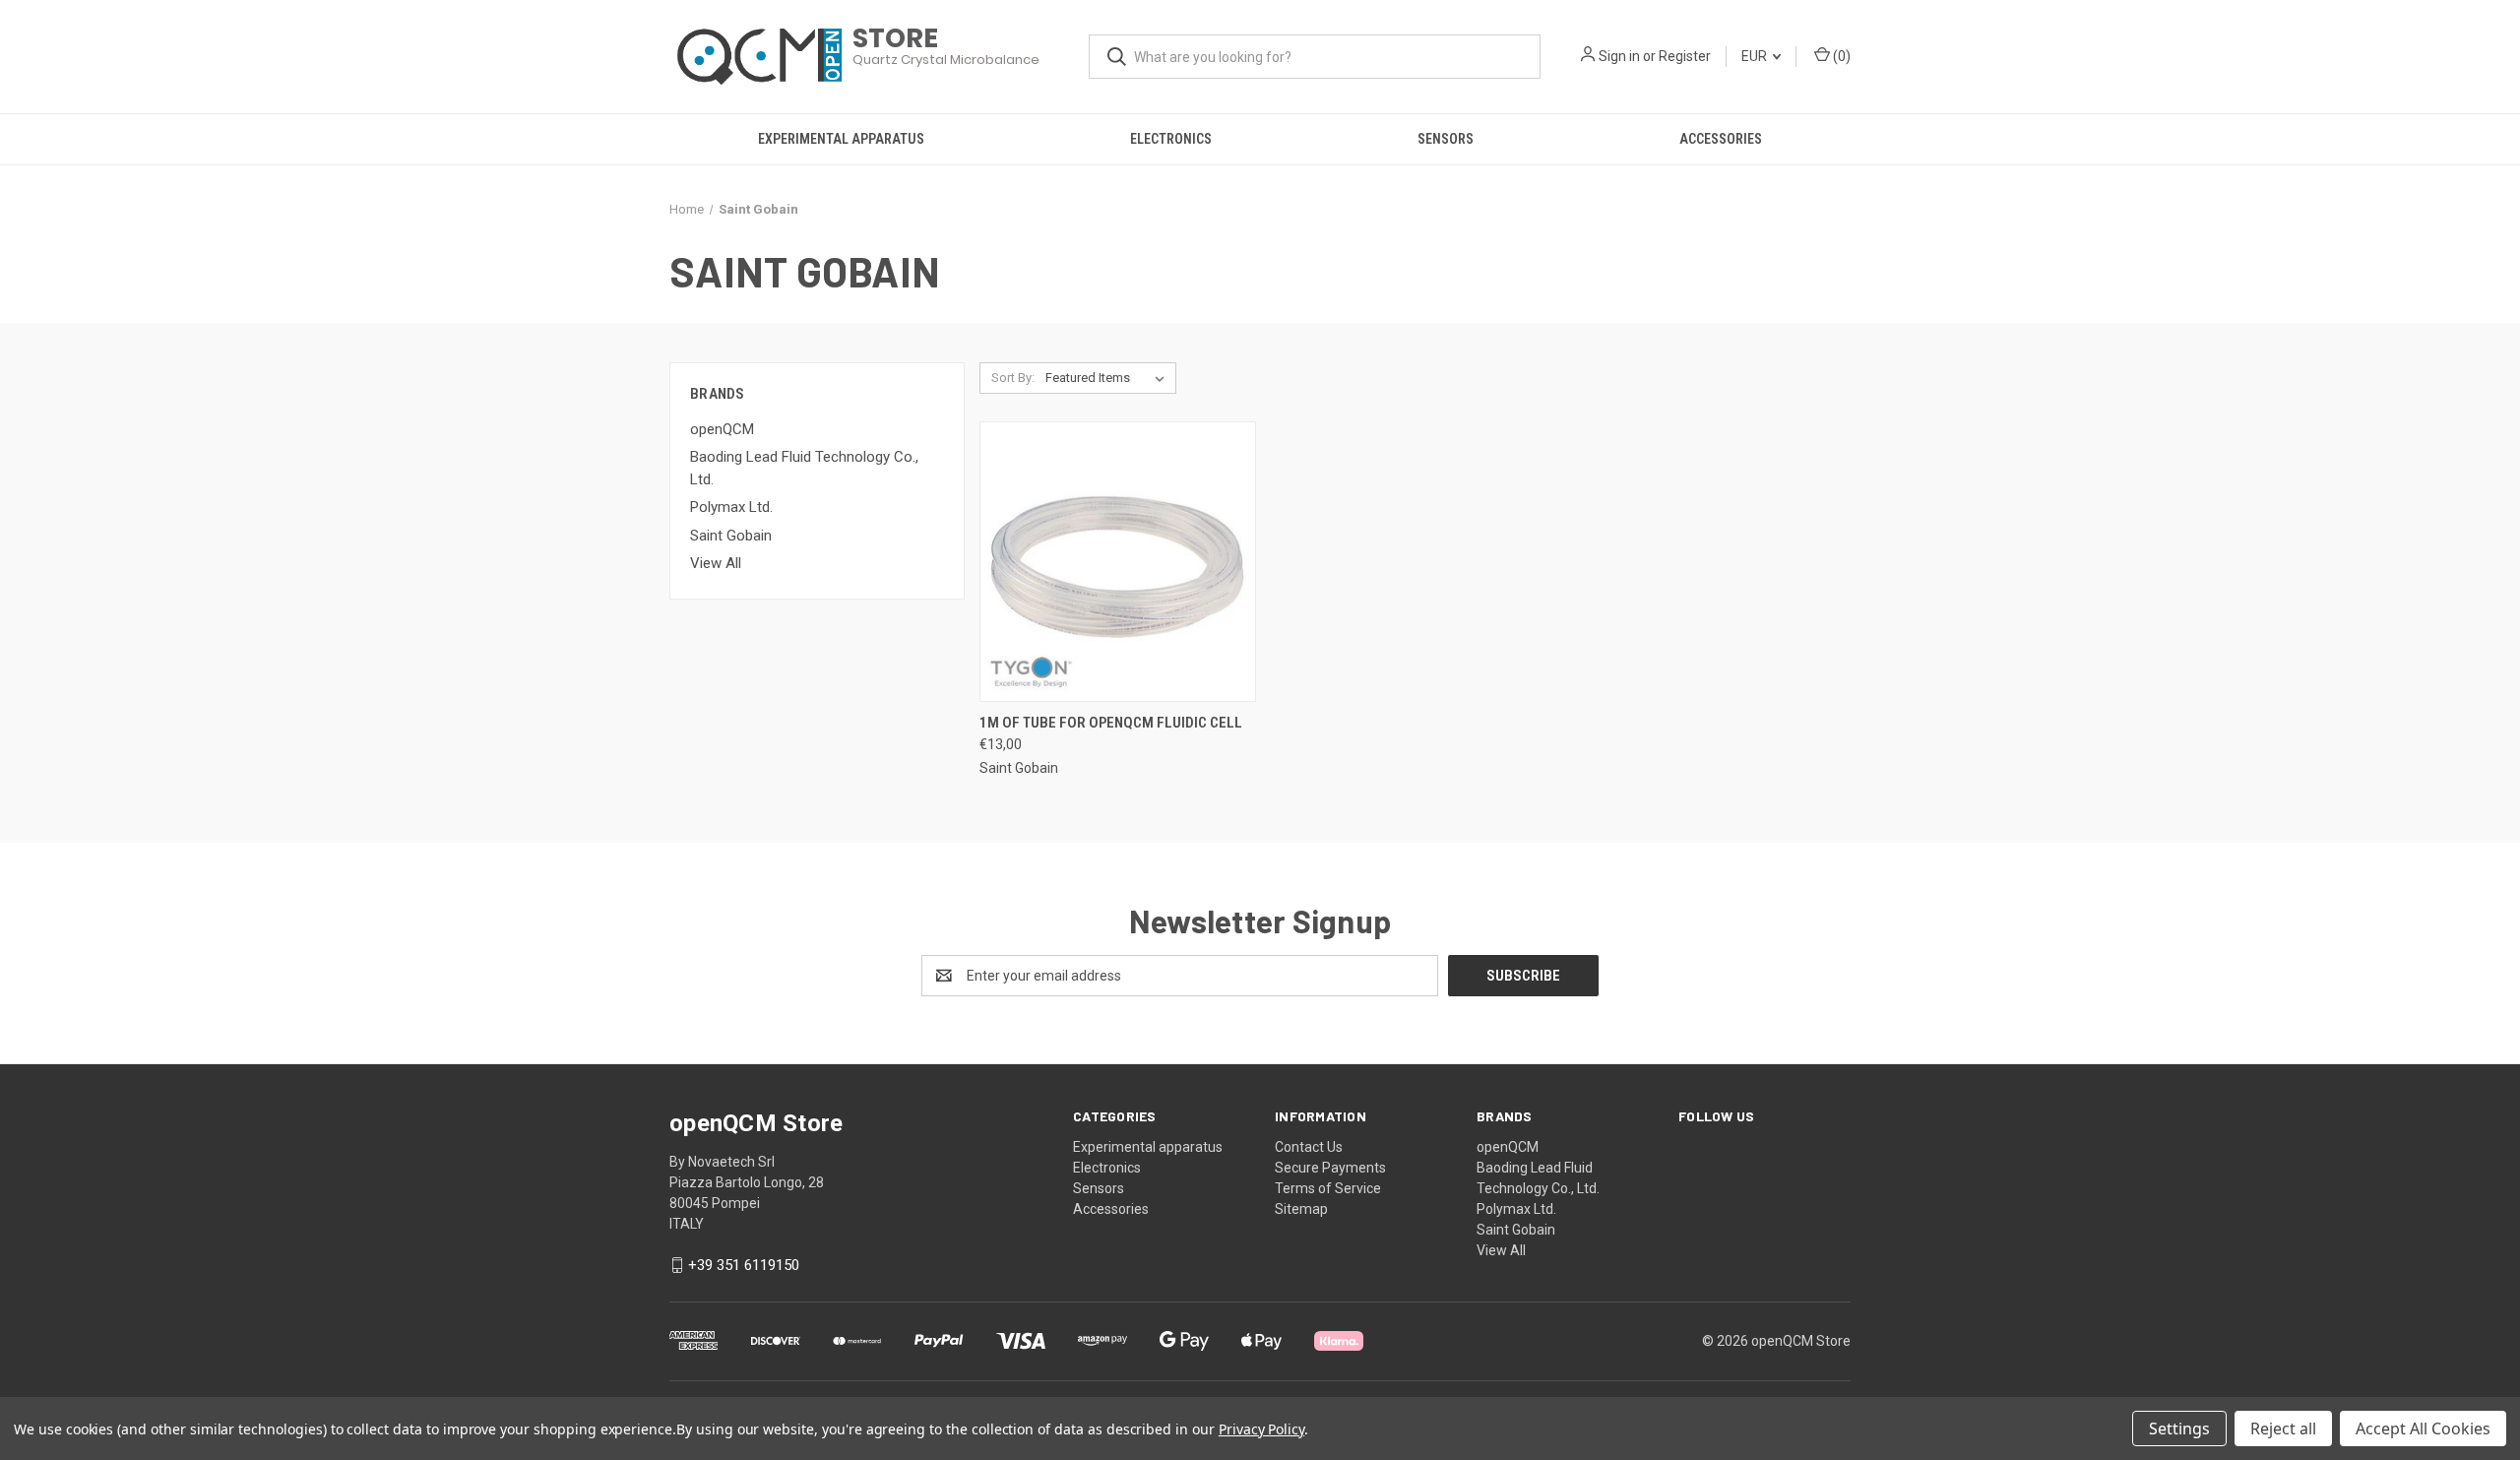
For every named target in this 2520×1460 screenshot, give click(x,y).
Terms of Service (1328, 1188)
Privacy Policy (1261, 1429)
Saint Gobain (731, 536)
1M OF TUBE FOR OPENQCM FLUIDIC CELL (1111, 723)
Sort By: (1013, 378)
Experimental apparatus (841, 139)
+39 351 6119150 (744, 1265)
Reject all (2283, 1428)
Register (1685, 56)
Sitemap (1301, 1209)
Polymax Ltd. (731, 507)
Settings (2179, 1428)
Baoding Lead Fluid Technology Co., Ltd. (804, 468)
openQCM (722, 429)
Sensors (1446, 139)
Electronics (1171, 139)
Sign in (1619, 56)
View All (716, 563)
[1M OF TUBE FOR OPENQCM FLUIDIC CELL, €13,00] (1118, 562)
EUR (1756, 56)
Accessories (1721, 139)
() (1840, 56)
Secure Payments (1330, 1168)
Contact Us (1309, 1147)
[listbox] (1109, 378)
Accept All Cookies (2423, 1428)
